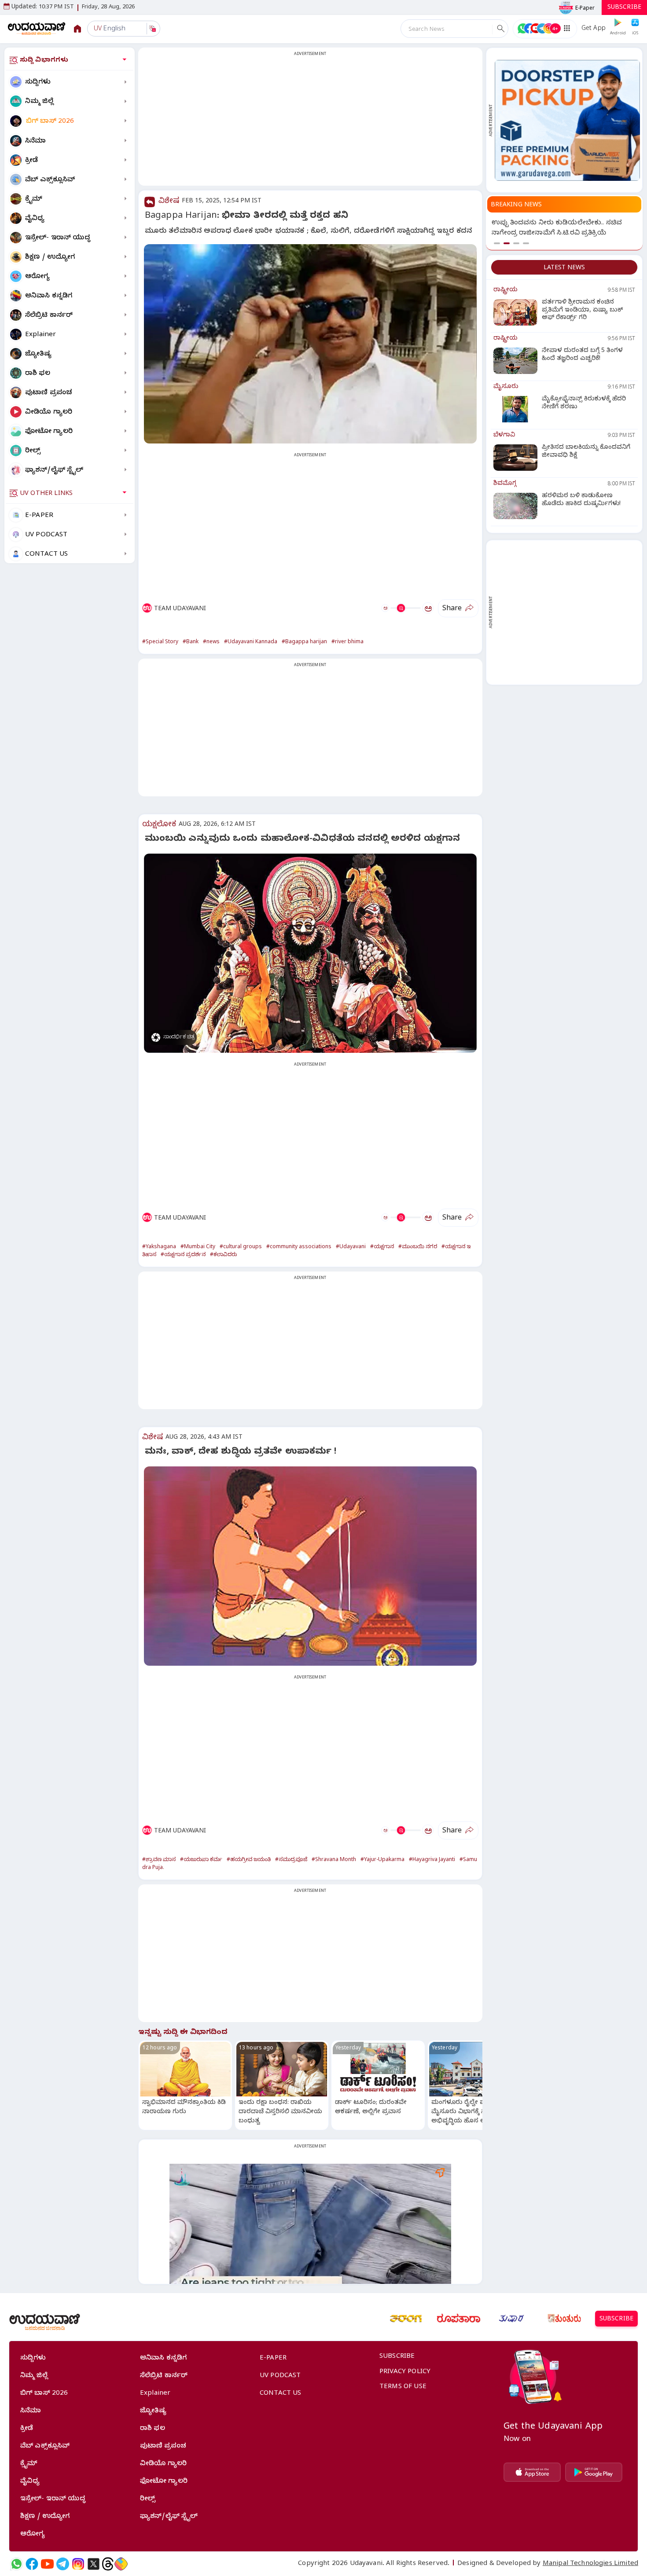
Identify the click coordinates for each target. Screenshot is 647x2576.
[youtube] (47, 2564)
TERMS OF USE (403, 2387)
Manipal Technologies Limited (590, 2564)
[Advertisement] (310, 122)
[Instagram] (78, 2564)
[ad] (567, 120)
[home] (37, 28)
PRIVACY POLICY (405, 2372)
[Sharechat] (121, 2564)
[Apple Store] (532, 2472)
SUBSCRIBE (624, 8)
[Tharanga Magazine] (406, 2319)
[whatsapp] (17, 2564)
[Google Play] (594, 2472)
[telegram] (63, 2564)
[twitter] (94, 2564)
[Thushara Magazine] (511, 2319)
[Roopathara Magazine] (459, 2319)
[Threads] (108, 2564)
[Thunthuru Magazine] (564, 2319)
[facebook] (32, 2564)
